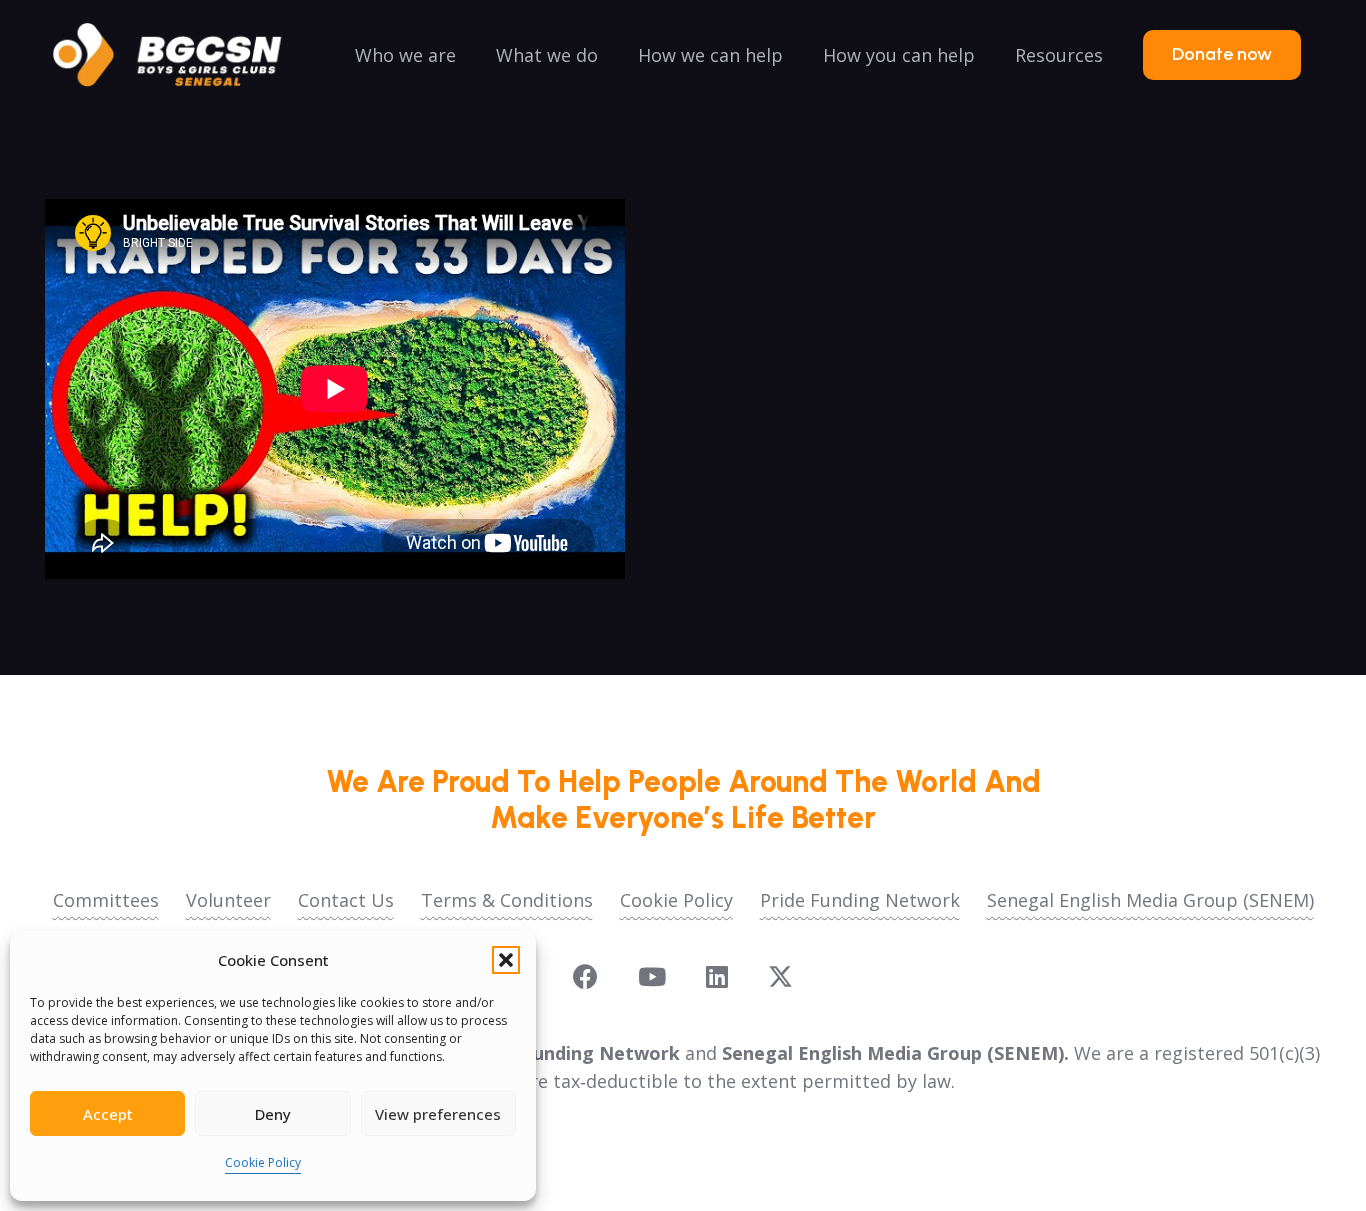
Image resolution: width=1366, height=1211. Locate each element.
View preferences (438, 1114)
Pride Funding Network (860, 900)
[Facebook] (585, 976)
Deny (273, 1114)
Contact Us (346, 900)
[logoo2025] (181, 55)
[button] (506, 960)
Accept (108, 1114)
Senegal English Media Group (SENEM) (1150, 900)
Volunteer (228, 900)
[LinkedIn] (717, 976)
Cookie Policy (263, 1162)
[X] (780, 977)
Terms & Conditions (507, 900)
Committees (106, 900)
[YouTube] (652, 976)
